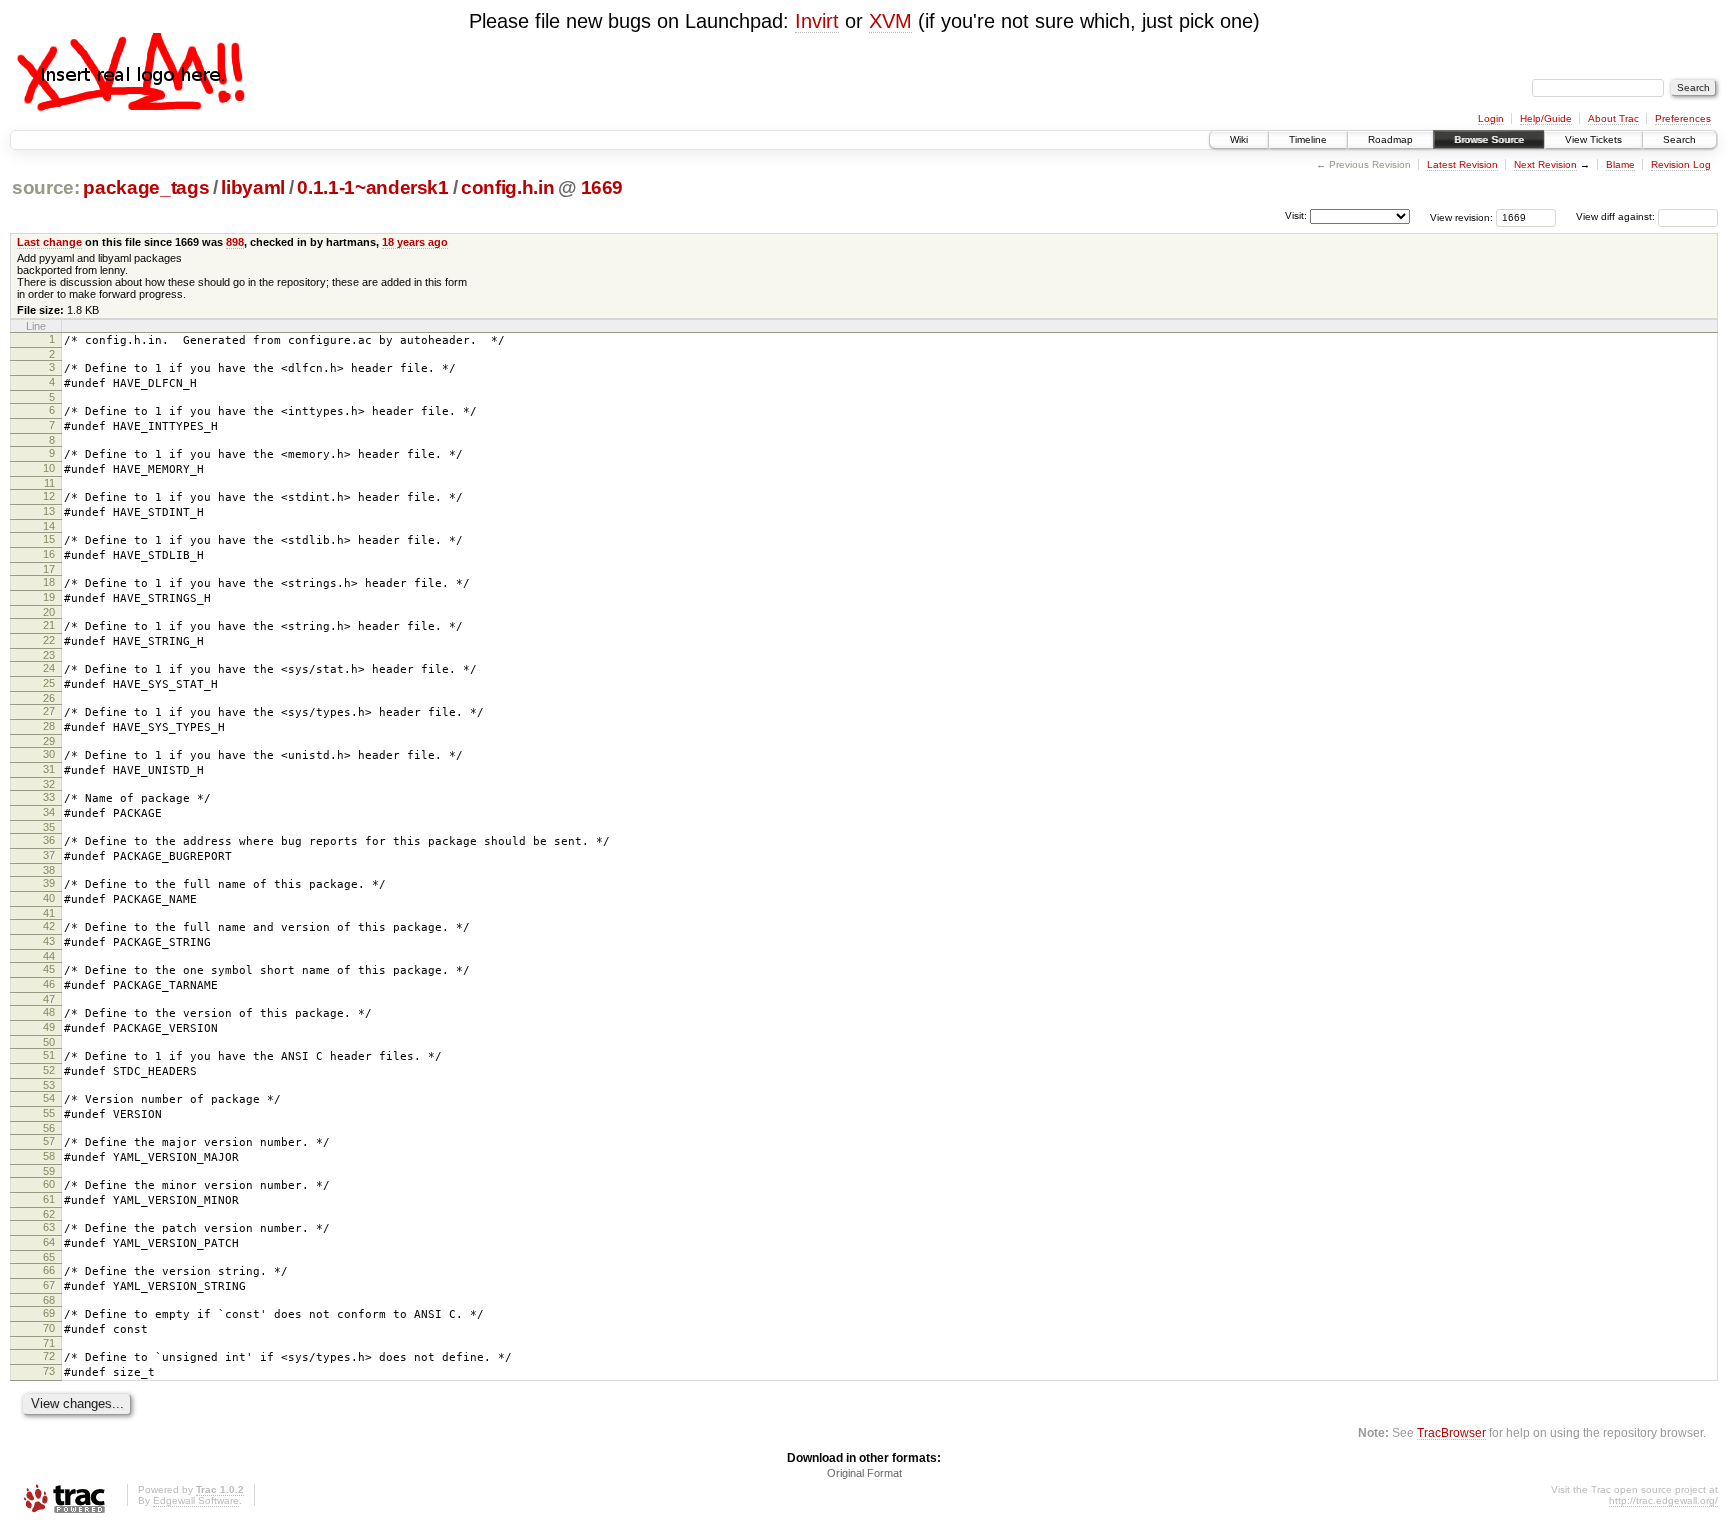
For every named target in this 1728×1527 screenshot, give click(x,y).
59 (49, 1171)
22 (49, 640)
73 (49, 1371)
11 (49, 483)
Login (1491, 118)
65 (49, 1257)
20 (49, 612)
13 (49, 511)
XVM (890, 21)
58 (49, 1156)
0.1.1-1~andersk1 (373, 187)
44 (49, 956)
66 (49, 1270)
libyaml (253, 187)
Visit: (1296, 215)
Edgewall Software (196, 1500)
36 (49, 840)
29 (49, 741)
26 (49, 698)
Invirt (817, 21)
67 (49, 1285)
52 (49, 1070)
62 (49, 1214)
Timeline (1308, 139)
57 (49, 1141)
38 (49, 870)
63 (49, 1227)
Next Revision (1545, 164)
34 (49, 812)
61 (49, 1199)
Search (1679, 139)
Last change (49, 242)
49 (49, 1027)
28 (49, 726)
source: (46, 187)
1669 (602, 187)
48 (49, 1012)
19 (49, 597)
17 (49, 569)
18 (49, 582)
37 (49, 855)
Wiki (1239, 139)
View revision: (1461, 216)
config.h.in (507, 187)
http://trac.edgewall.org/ (1663, 1500)
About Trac (1613, 118)
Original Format (864, 1473)
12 (49, 496)
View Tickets (1593, 139)
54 (49, 1098)
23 (49, 655)
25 (49, 683)
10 (49, 468)
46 (49, 984)
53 (49, 1085)
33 (49, 797)
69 (49, 1313)
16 (49, 554)
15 (49, 539)
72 (49, 1356)
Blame (1620, 164)
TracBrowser (1451, 1432)
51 (49, 1055)
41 (49, 913)
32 (49, 784)
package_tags (146, 187)
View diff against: (1617, 216)
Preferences (1683, 118)
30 (49, 754)
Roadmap (1390, 139)
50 (49, 1042)
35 (49, 827)
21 (49, 625)
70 (49, 1328)
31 (49, 769)
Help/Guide (1546, 118)
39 (49, 883)
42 (49, 926)
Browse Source (1489, 139)
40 (49, 898)
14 (49, 526)
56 (49, 1128)
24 (49, 668)
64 (49, 1242)
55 (49, 1113)
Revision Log (1681, 164)
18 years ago (415, 242)
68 (49, 1300)
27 (49, 711)
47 (49, 999)
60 (49, 1184)
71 (49, 1343)
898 (235, 242)
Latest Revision (1462, 164)
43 (49, 941)
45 (49, 969)
